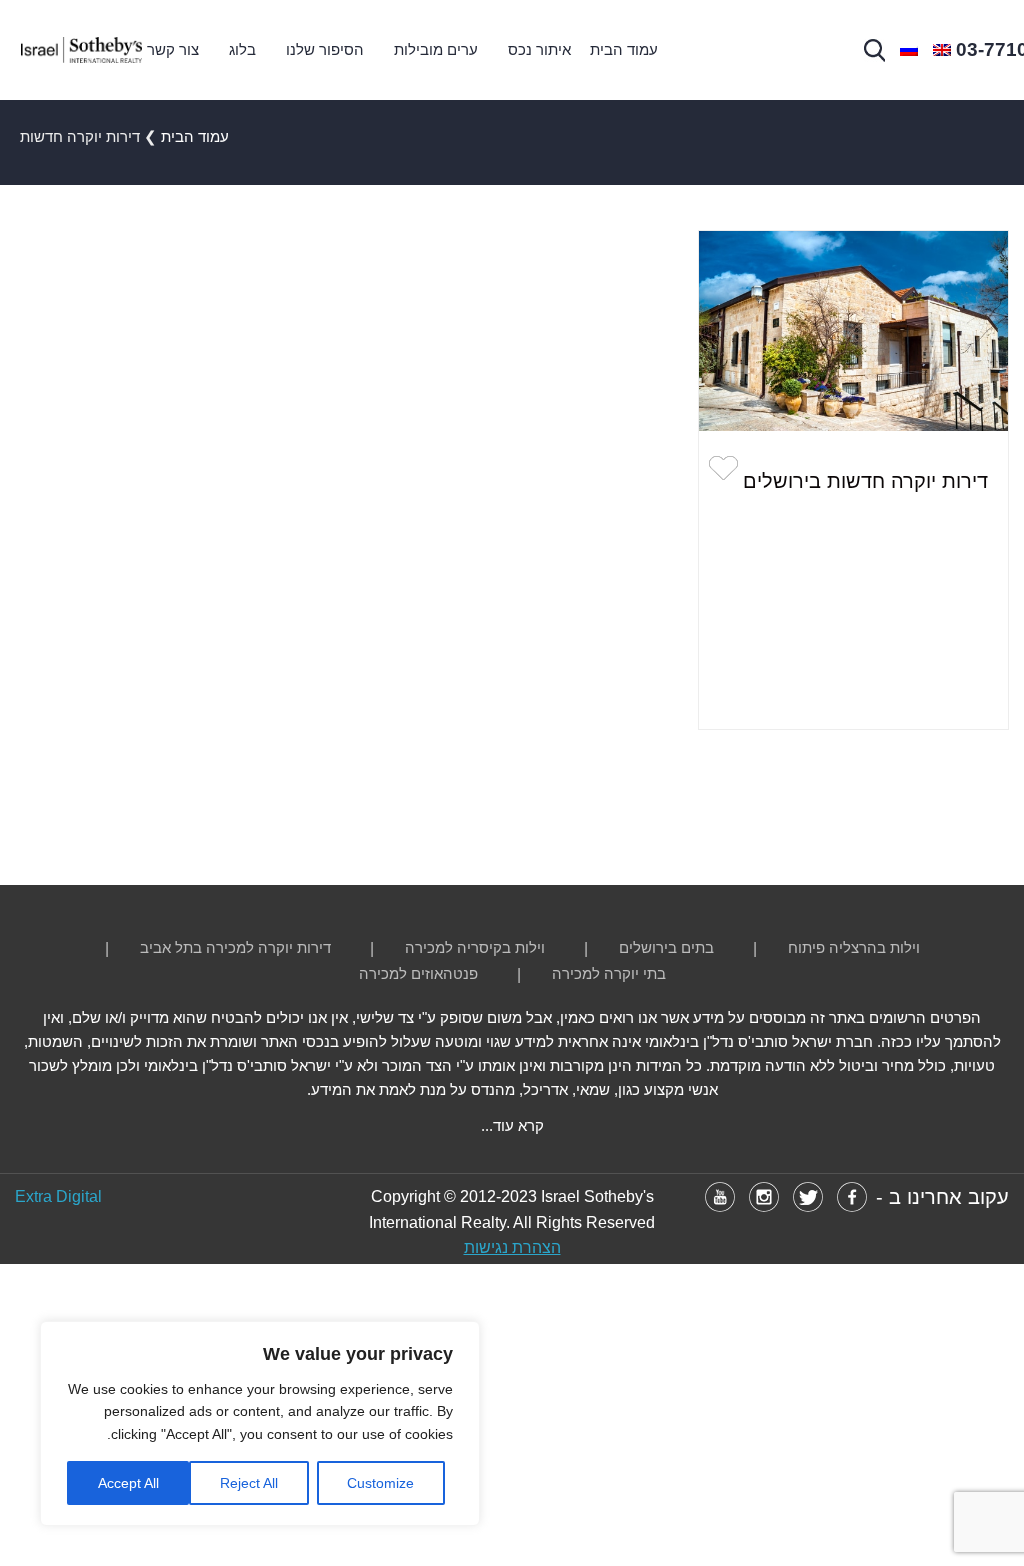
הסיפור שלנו (325, 49)
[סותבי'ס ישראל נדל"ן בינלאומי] (81, 49)
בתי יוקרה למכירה (609, 973)
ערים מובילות (436, 49)
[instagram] (764, 1197)
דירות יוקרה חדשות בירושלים (865, 481)
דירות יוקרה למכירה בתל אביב (235, 947)
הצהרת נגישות (512, 1247)
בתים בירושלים (666, 947)
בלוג (242, 49)
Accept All (128, 1483)
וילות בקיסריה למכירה (475, 947)
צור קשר (173, 49)
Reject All (249, 1483)
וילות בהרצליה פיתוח (854, 947)
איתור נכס (539, 49)
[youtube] (720, 1197)
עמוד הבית (624, 49)
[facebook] (852, 1197)
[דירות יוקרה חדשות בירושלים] (853, 331)
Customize (380, 1483)
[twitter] (808, 1197)
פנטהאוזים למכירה (418, 973)
